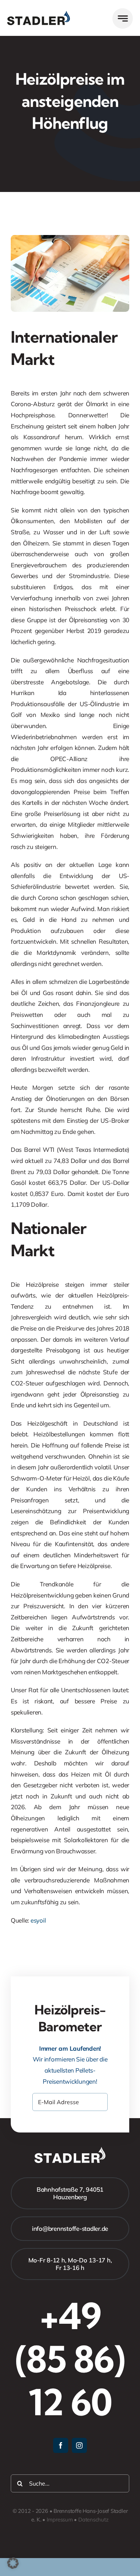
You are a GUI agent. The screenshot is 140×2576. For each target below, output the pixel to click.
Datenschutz (94, 2519)
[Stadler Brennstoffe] (39, 14)
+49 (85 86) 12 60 (70, 2359)
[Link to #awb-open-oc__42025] (123, 18)
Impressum (60, 2519)
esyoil (38, 1920)
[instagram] (79, 2445)
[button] (13, 2563)
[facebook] (61, 2445)
